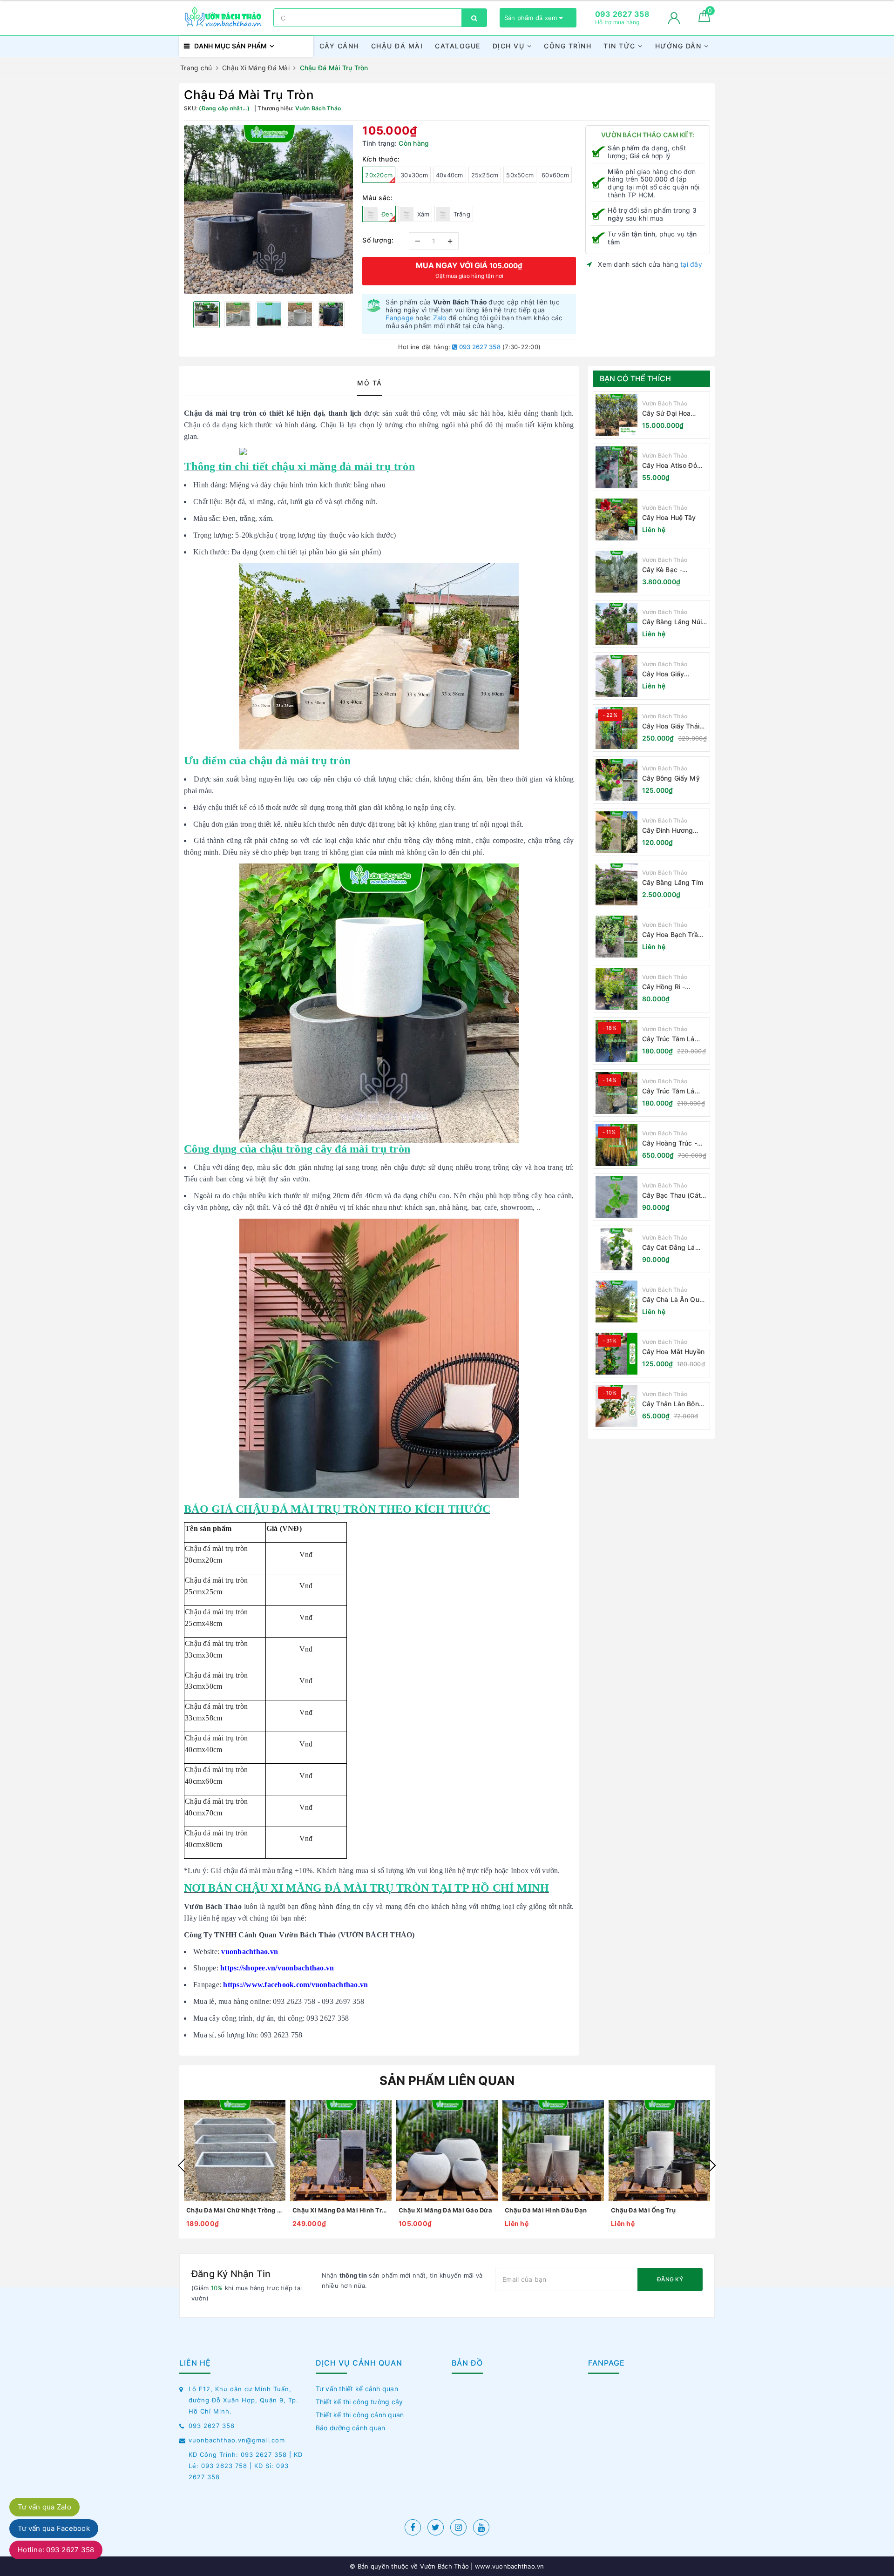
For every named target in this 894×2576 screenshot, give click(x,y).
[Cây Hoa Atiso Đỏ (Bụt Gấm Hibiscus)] (616, 467)
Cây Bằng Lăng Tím (673, 882)
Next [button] (712, 2165)
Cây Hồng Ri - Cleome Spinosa (667, 987)
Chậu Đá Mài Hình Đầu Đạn (546, 2210)
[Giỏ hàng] (704, 19)
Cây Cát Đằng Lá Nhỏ (669, 1248)
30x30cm (414, 175)
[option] (268, 210)
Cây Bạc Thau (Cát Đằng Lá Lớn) (671, 1196)
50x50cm (520, 175)
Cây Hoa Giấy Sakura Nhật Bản (668, 674)
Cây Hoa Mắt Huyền (673, 1352)
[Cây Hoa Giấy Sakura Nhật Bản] (616, 676)
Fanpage (400, 318)
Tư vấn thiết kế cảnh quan (357, 2389)
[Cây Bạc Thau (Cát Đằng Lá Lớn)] (616, 1197)
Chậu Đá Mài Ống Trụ (643, 2210)
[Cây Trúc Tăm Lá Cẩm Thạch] (616, 1041)
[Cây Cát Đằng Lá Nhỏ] (616, 1249)
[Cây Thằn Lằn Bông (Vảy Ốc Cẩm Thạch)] (616, 1406)
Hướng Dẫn (680, 46)
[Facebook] (413, 2527)
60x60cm (555, 175)
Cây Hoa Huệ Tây (669, 517)
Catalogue (458, 46)
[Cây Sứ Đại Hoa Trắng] (616, 415)
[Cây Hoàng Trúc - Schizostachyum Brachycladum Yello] (616, 1145)
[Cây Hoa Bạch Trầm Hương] (616, 937)
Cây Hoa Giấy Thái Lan (671, 726)
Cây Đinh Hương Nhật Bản (668, 831)
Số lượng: (378, 240)
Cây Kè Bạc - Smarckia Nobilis (668, 570)
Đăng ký (670, 2279)
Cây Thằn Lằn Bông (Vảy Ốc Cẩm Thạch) (675, 1404)
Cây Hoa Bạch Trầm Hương (673, 935)
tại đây (691, 264)
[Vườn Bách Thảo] (224, 18)
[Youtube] (481, 2527)
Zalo (440, 318)
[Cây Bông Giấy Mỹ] (616, 780)
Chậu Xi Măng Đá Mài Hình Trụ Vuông (341, 2210)
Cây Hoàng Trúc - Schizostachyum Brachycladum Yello (673, 1143)
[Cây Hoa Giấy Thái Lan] (616, 728)
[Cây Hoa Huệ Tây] (616, 519)
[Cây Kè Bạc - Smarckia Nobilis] (616, 572)
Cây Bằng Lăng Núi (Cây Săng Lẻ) (672, 622)
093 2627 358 (479, 347)
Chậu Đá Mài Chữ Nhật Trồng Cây (235, 2210)
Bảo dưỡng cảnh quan (351, 2428)
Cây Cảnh (339, 46)
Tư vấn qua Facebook (54, 2528)
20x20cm (379, 175)
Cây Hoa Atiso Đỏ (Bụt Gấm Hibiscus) (672, 466)
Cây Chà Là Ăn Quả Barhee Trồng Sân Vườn (673, 1300)
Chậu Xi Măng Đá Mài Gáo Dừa (445, 2210)
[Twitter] (436, 2527)
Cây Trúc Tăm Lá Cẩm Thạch (668, 1039)
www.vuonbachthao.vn (509, 2566)
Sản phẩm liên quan (447, 2080)
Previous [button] (182, 2165)
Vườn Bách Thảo (665, 403)
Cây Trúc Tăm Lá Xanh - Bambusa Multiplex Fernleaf (670, 1091)
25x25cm (485, 175)
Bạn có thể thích (636, 378)
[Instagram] (458, 2527)
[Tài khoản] (674, 18)
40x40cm (450, 175)
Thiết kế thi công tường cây (359, 2402)
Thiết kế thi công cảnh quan (360, 2415)
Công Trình (568, 46)
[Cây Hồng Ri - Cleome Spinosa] (616, 989)
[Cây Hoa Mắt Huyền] (616, 1354)
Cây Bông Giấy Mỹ (671, 778)
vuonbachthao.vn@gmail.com (237, 2440)
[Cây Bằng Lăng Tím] (616, 884)
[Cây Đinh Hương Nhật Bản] (616, 832)
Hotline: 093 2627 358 (56, 2550)
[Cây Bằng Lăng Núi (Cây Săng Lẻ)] (616, 624)
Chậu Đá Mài (397, 46)
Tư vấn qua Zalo (44, 2507)
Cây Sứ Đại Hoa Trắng (667, 414)
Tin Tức (621, 46)
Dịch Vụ (510, 46)
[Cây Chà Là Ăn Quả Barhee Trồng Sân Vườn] (616, 1301)
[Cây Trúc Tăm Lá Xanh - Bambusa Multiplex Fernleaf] (616, 1093)
